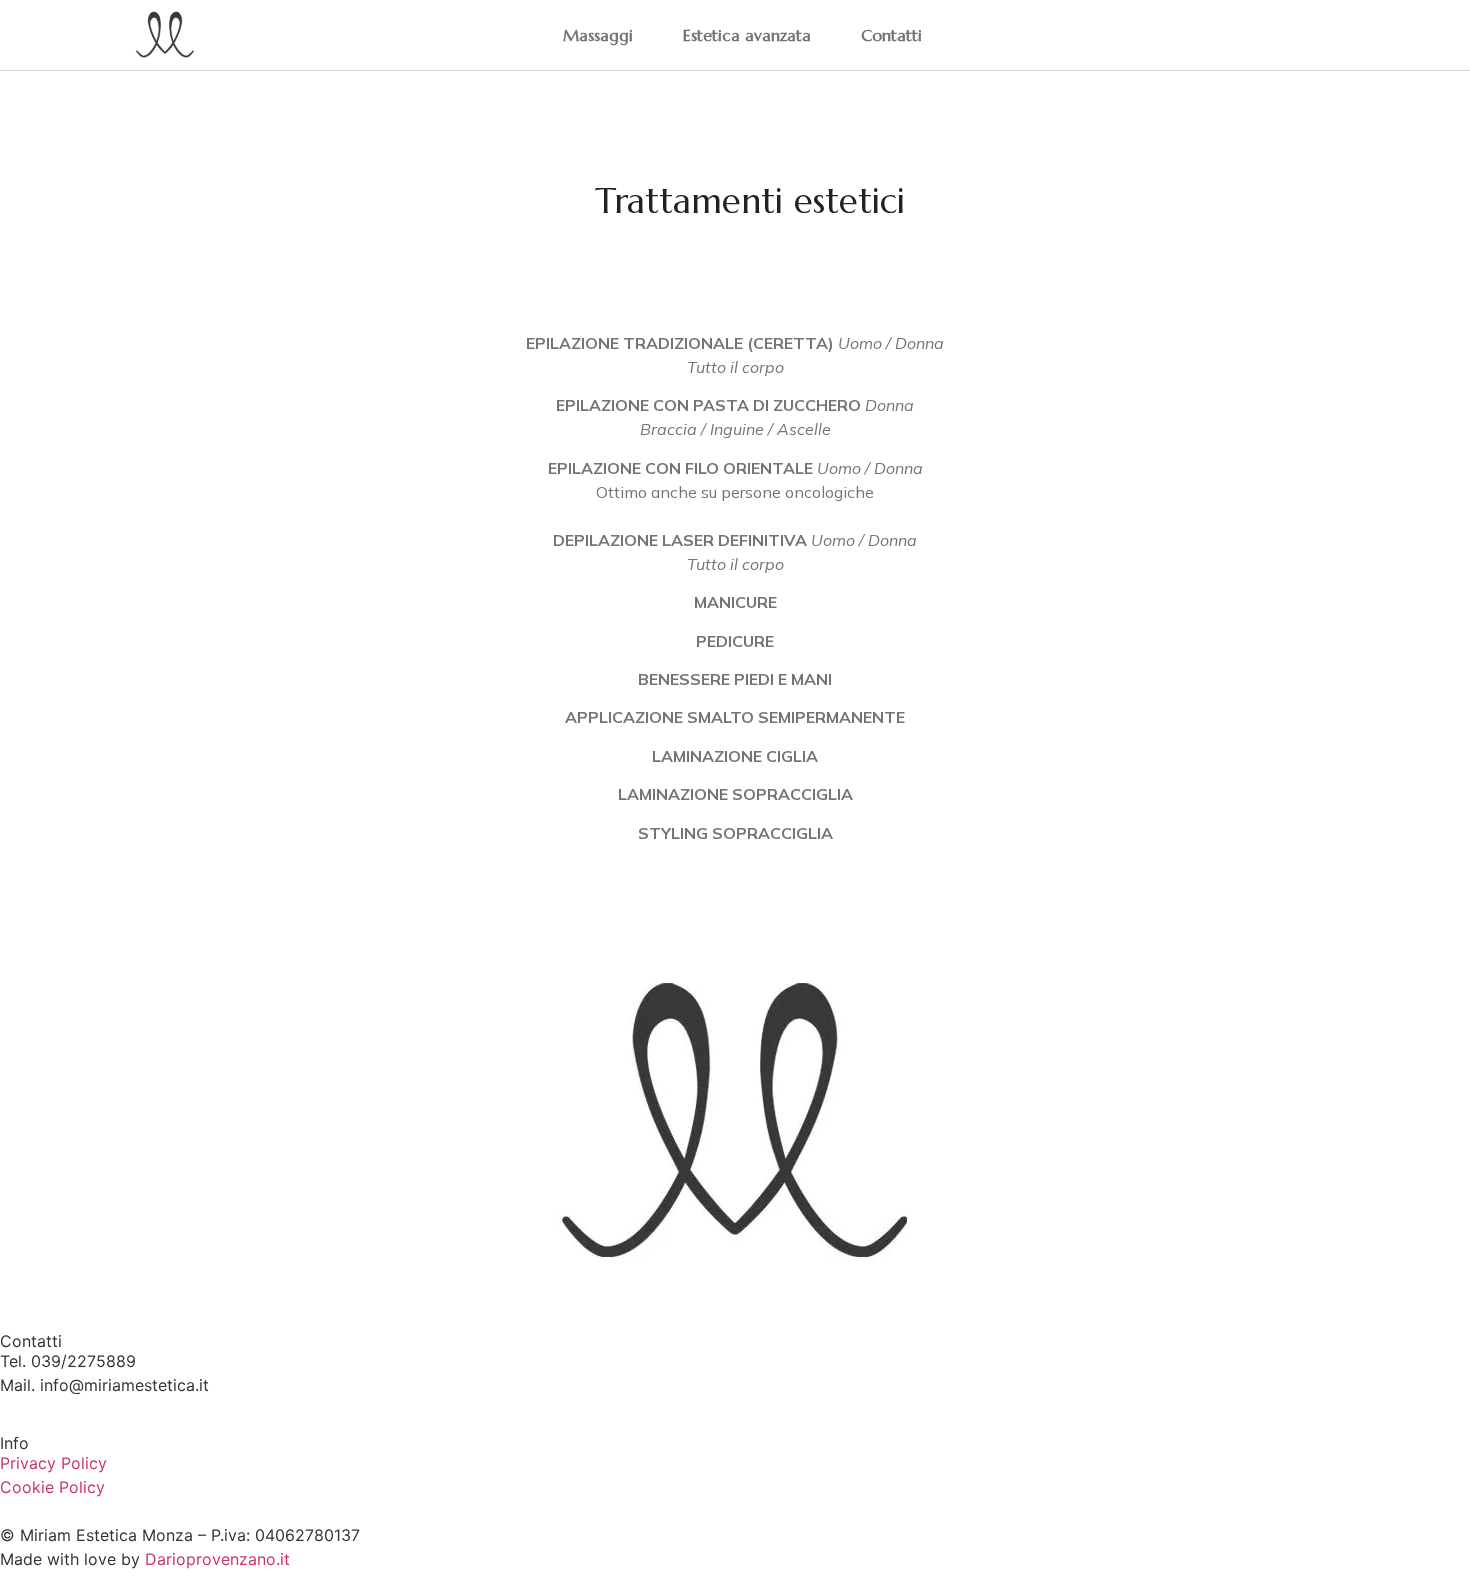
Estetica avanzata (747, 35)
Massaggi (598, 35)
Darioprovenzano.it (217, 1559)
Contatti (891, 35)
